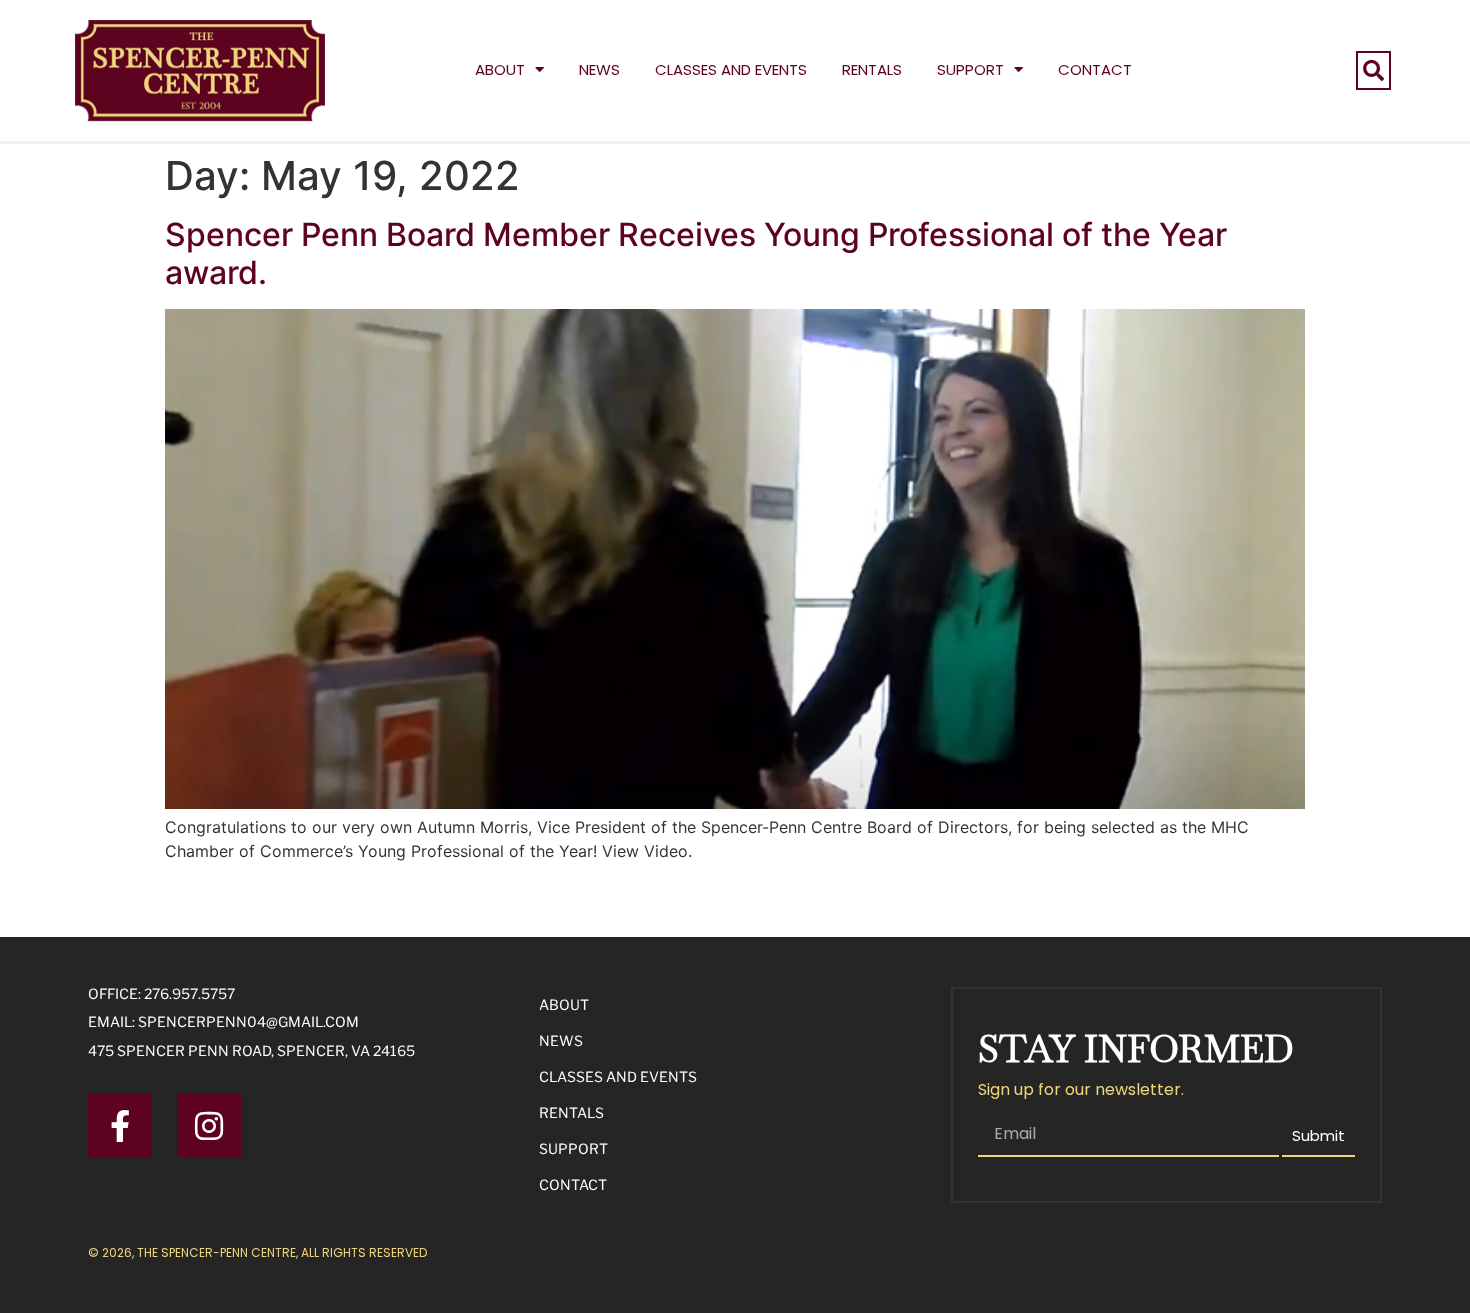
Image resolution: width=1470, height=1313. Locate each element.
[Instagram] (209, 1126)
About (500, 69)
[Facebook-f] (120, 1126)
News (599, 69)
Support (970, 69)
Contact (1095, 69)
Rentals (872, 69)
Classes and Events (731, 69)
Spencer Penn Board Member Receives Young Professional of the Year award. (696, 253)
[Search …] (1373, 70)
